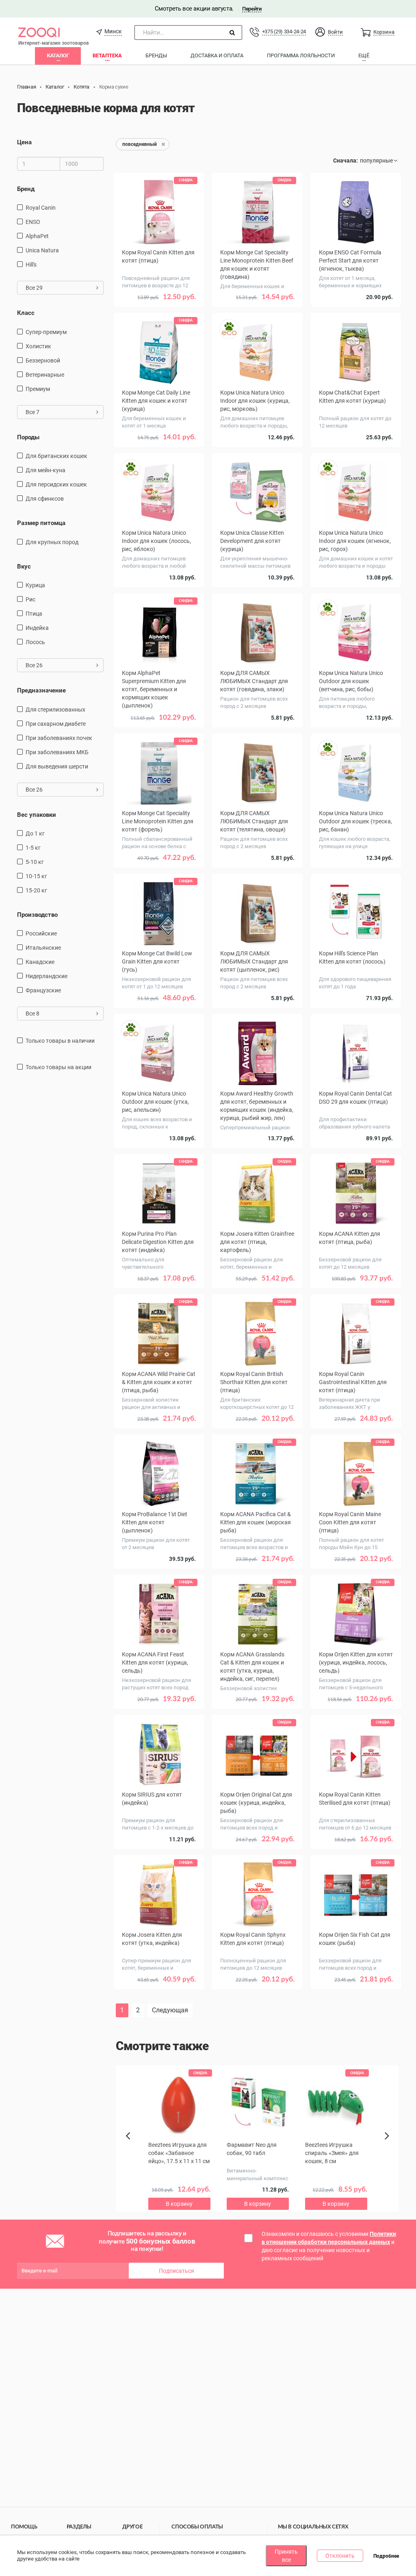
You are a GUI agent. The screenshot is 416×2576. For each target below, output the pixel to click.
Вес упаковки (37, 815)
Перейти (252, 9)
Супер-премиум (46, 332)
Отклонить (340, 2556)
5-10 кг (35, 862)
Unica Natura (42, 250)
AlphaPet (37, 236)
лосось (35, 642)
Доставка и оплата (217, 55)
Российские (41, 933)
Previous (132, 2150)
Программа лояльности (301, 55)
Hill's (31, 265)
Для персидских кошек (56, 484)
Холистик (38, 346)
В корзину (159, 2002)
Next (388, 2145)
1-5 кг (33, 848)
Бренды (156, 55)
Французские (43, 990)
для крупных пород (52, 542)
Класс (26, 313)
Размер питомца (41, 523)
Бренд (26, 189)
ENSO (33, 222)
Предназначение (41, 690)
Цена (24, 142)
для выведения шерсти (57, 766)
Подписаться (177, 2271)
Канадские (40, 962)
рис (30, 599)
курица (35, 585)
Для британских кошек (56, 456)
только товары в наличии (60, 1041)
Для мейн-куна (45, 470)
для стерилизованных (55, 710)
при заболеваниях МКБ (57, 752)
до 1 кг (35, 833)
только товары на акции (58, 1067)
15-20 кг (36, 890)
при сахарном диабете (56, 724)
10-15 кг (36, 876)
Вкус (24, 566)
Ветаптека (107, 55)
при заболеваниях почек (59, 738)
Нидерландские (47, 976)
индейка (37, 628)
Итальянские (43, 948)
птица (34, 614)
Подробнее (386, 2556)
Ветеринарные (45, 375)
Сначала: (346, 161)
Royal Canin (41, 208)
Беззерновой (43, 360)
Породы (28, 437)
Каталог (58, 55)
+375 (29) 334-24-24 (284, 31)
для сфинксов (45, 499)
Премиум (38, 389)
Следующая (170, 2010)
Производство (37, 915)
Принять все (286, 2556)
